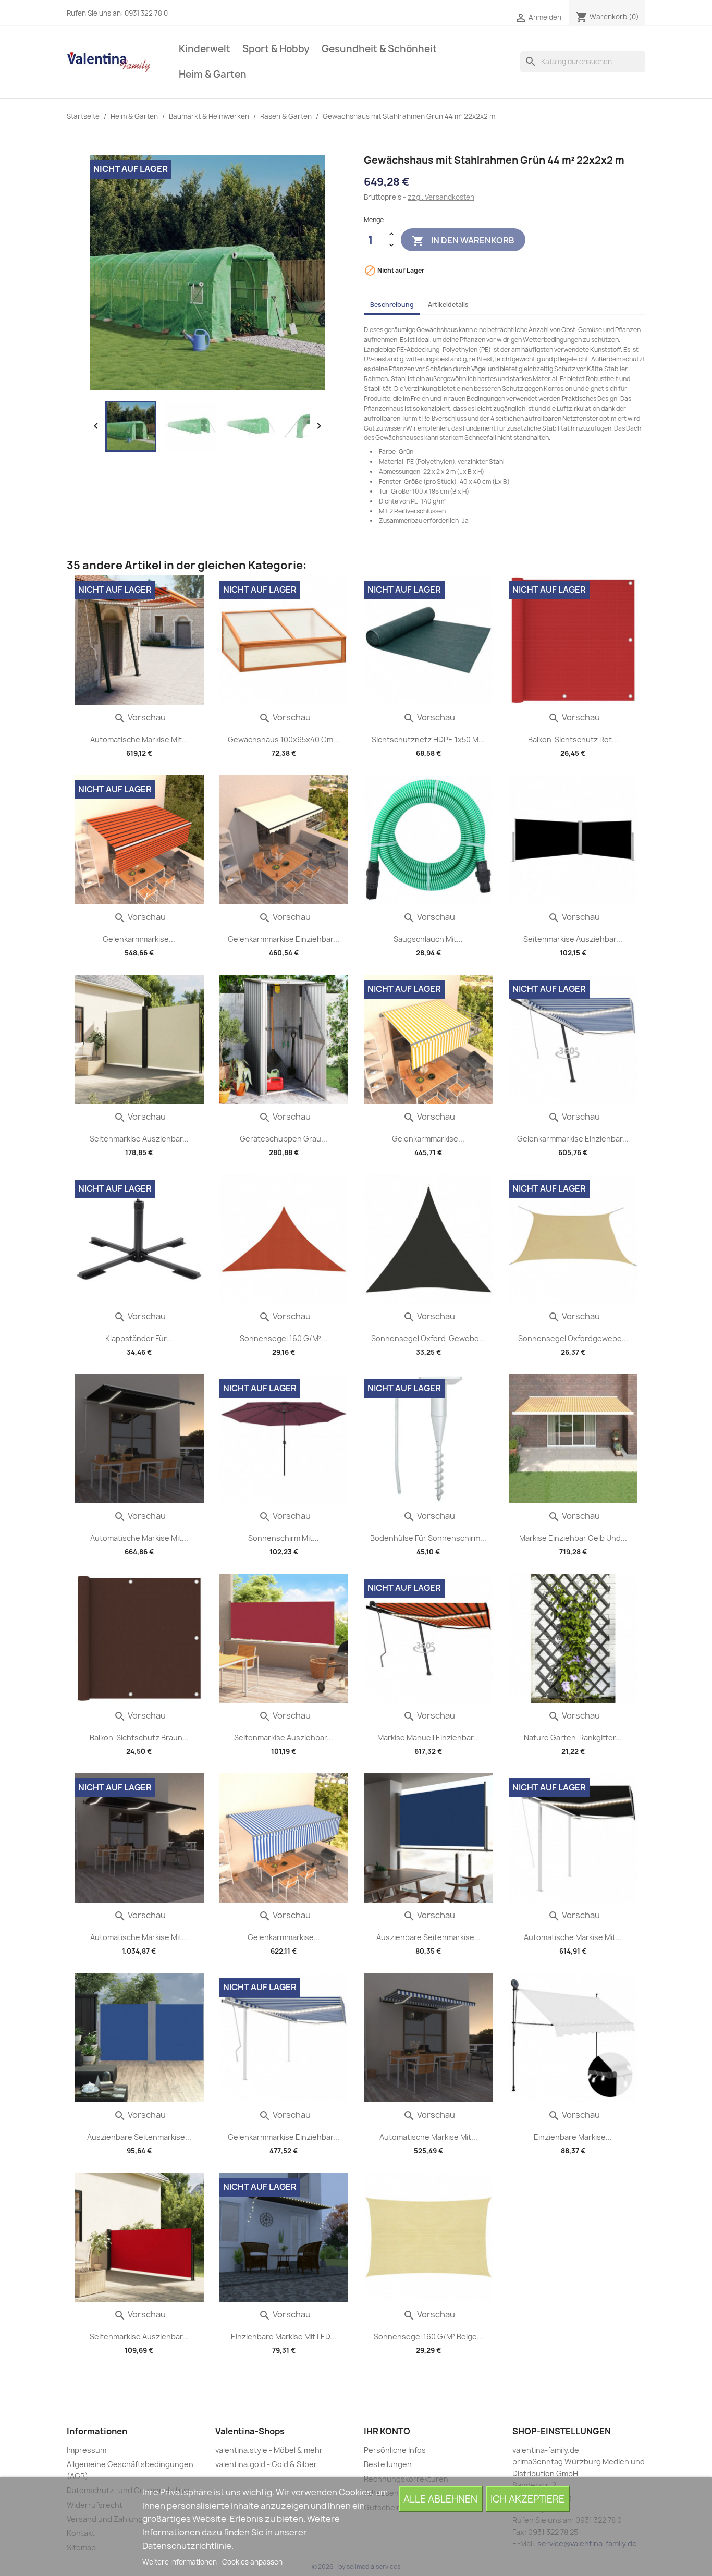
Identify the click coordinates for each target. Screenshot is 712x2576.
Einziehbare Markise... (573, 2137)
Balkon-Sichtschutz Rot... (573, 739)
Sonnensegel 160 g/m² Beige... (428, 2336)
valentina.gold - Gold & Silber (266, 2464)
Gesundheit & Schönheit (379, 49)
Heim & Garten (213, 74)
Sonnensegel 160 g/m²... (284, 1338)
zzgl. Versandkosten (441, 197)
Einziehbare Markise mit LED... (284, 2336)
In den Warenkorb (463, 240)
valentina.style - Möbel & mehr (269, 2450)
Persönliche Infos (395, 2450)
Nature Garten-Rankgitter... (573, 1738)
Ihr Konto (387, 2431)
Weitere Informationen (180, 2562)
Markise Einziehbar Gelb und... (573, 1538)
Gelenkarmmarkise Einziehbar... (284, 939)
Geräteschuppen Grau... (284, 1139)
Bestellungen (388, 2464)
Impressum (87, 2450)
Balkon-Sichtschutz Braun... (139, 1738)
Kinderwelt (205, 49)
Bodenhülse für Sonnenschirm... (428, 1538)
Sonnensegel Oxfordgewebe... (573, 1338)
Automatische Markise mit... (139, 739)
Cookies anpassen (252, 2562)
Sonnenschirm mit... (284, 1538)
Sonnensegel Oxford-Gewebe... (428, 1338)
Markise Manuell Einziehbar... (428, 1738)
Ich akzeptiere (527, 2499)
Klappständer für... (139, 1338)
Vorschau (140, 717)
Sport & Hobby (276, 49)
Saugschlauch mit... (428, 939)
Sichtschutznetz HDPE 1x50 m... (428, 739)
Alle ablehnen (440, 2499)
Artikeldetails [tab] (448, 305)
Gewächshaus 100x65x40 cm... (284, 739)
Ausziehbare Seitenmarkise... (428, 1937)
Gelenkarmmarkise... (139, 939)
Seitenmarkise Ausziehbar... (573, 939)
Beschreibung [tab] (392, 305)
